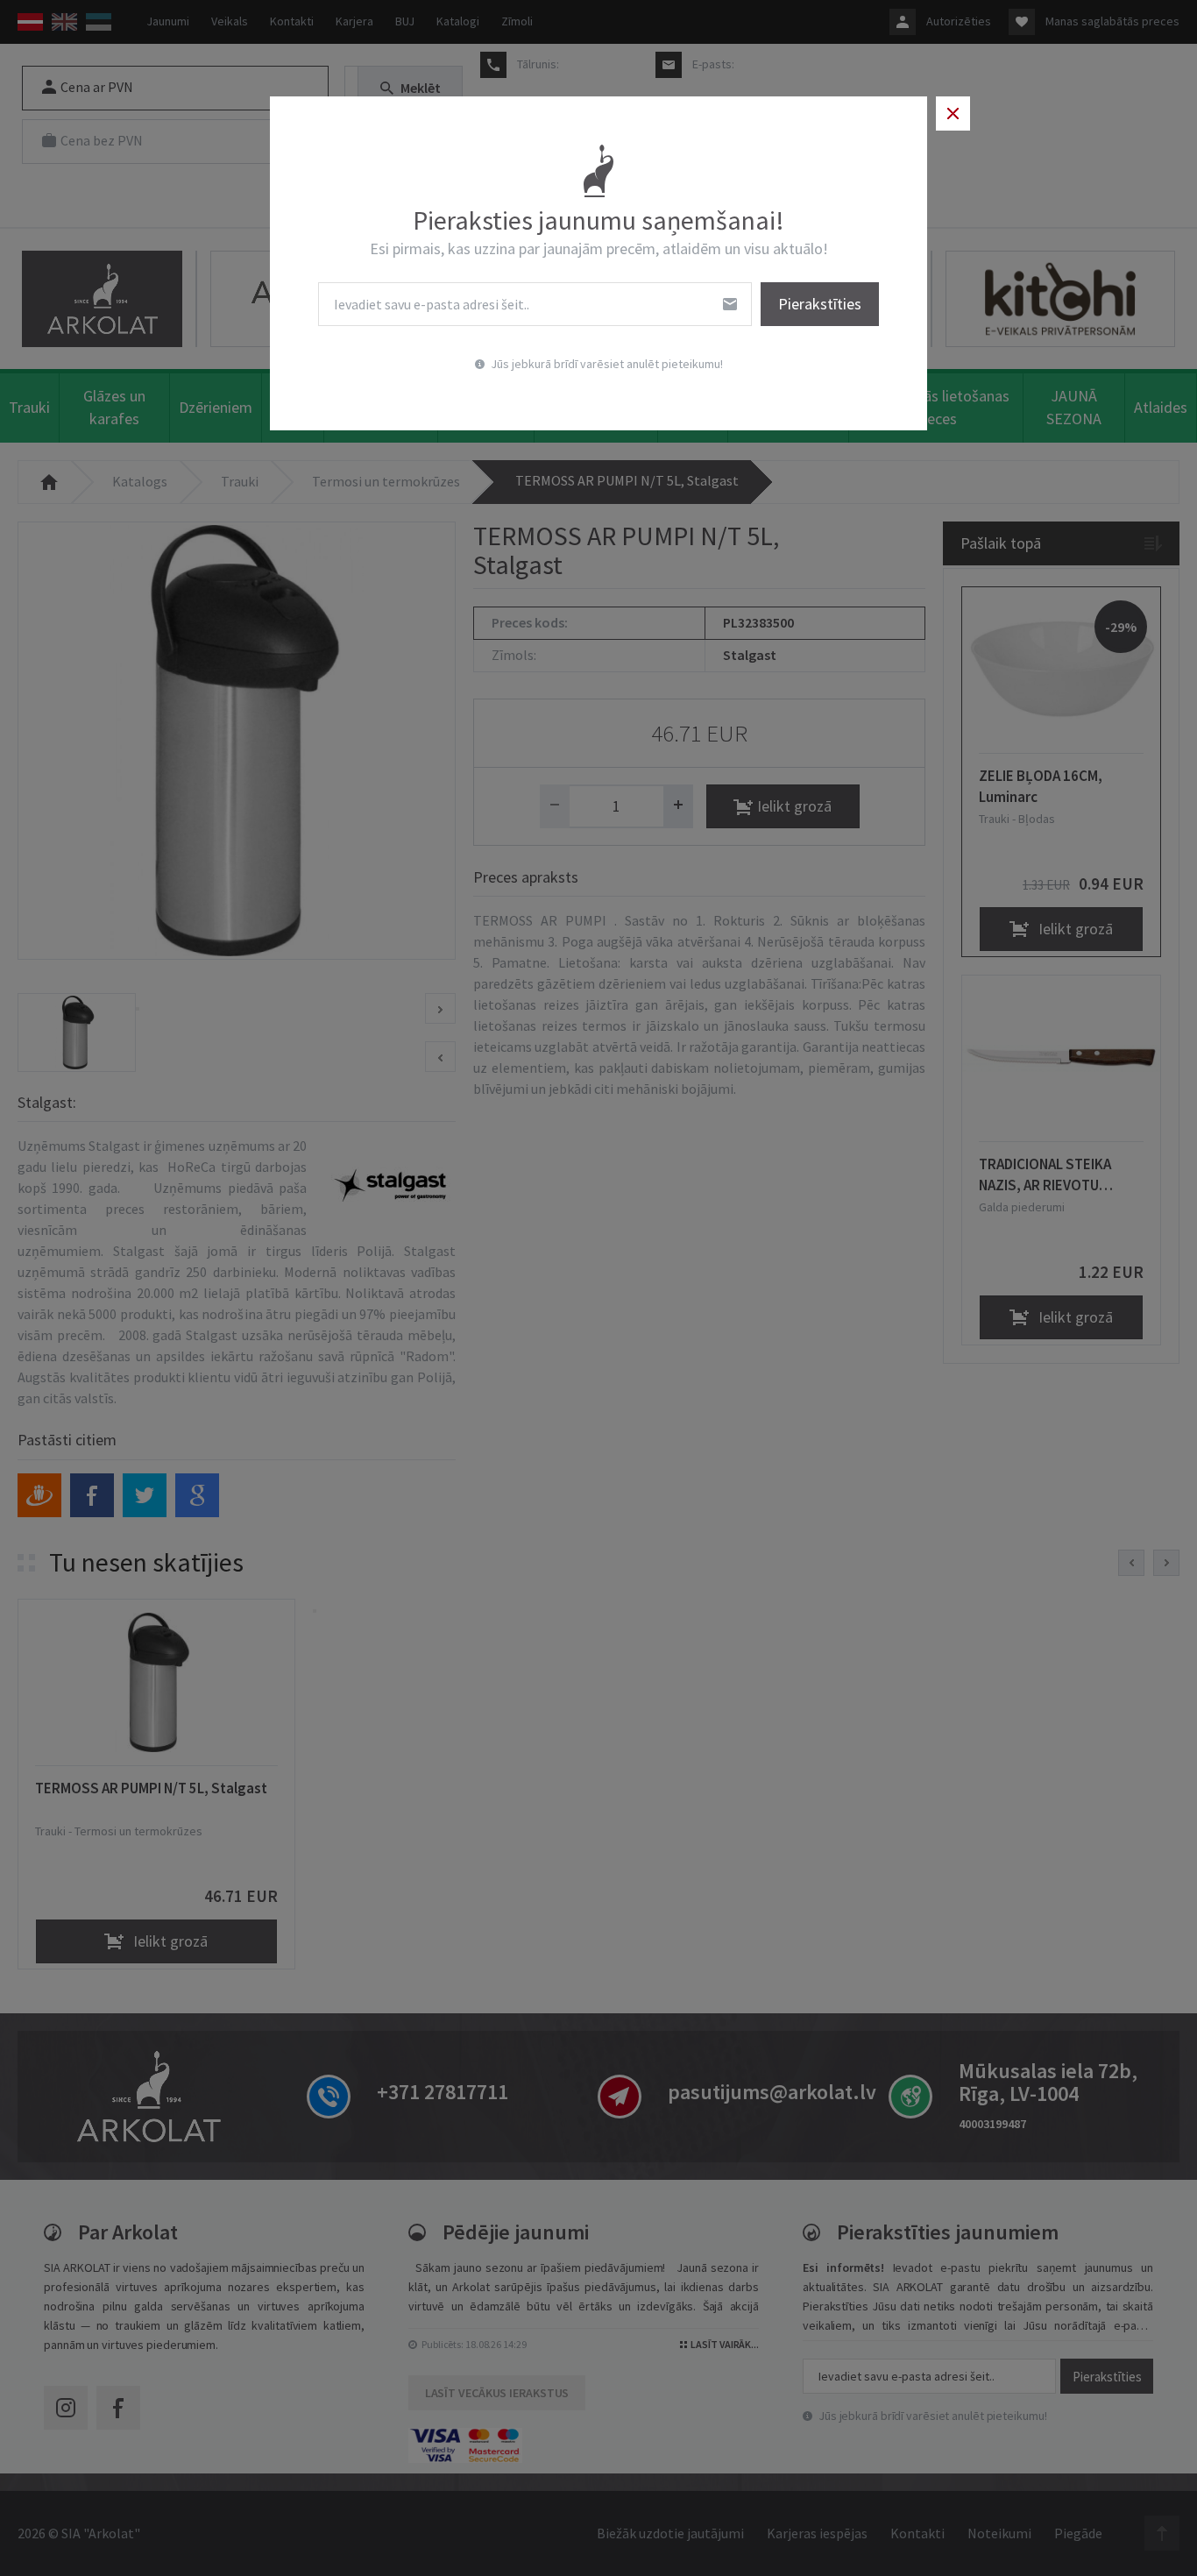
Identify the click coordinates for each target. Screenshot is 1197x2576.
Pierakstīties (820, 304)
